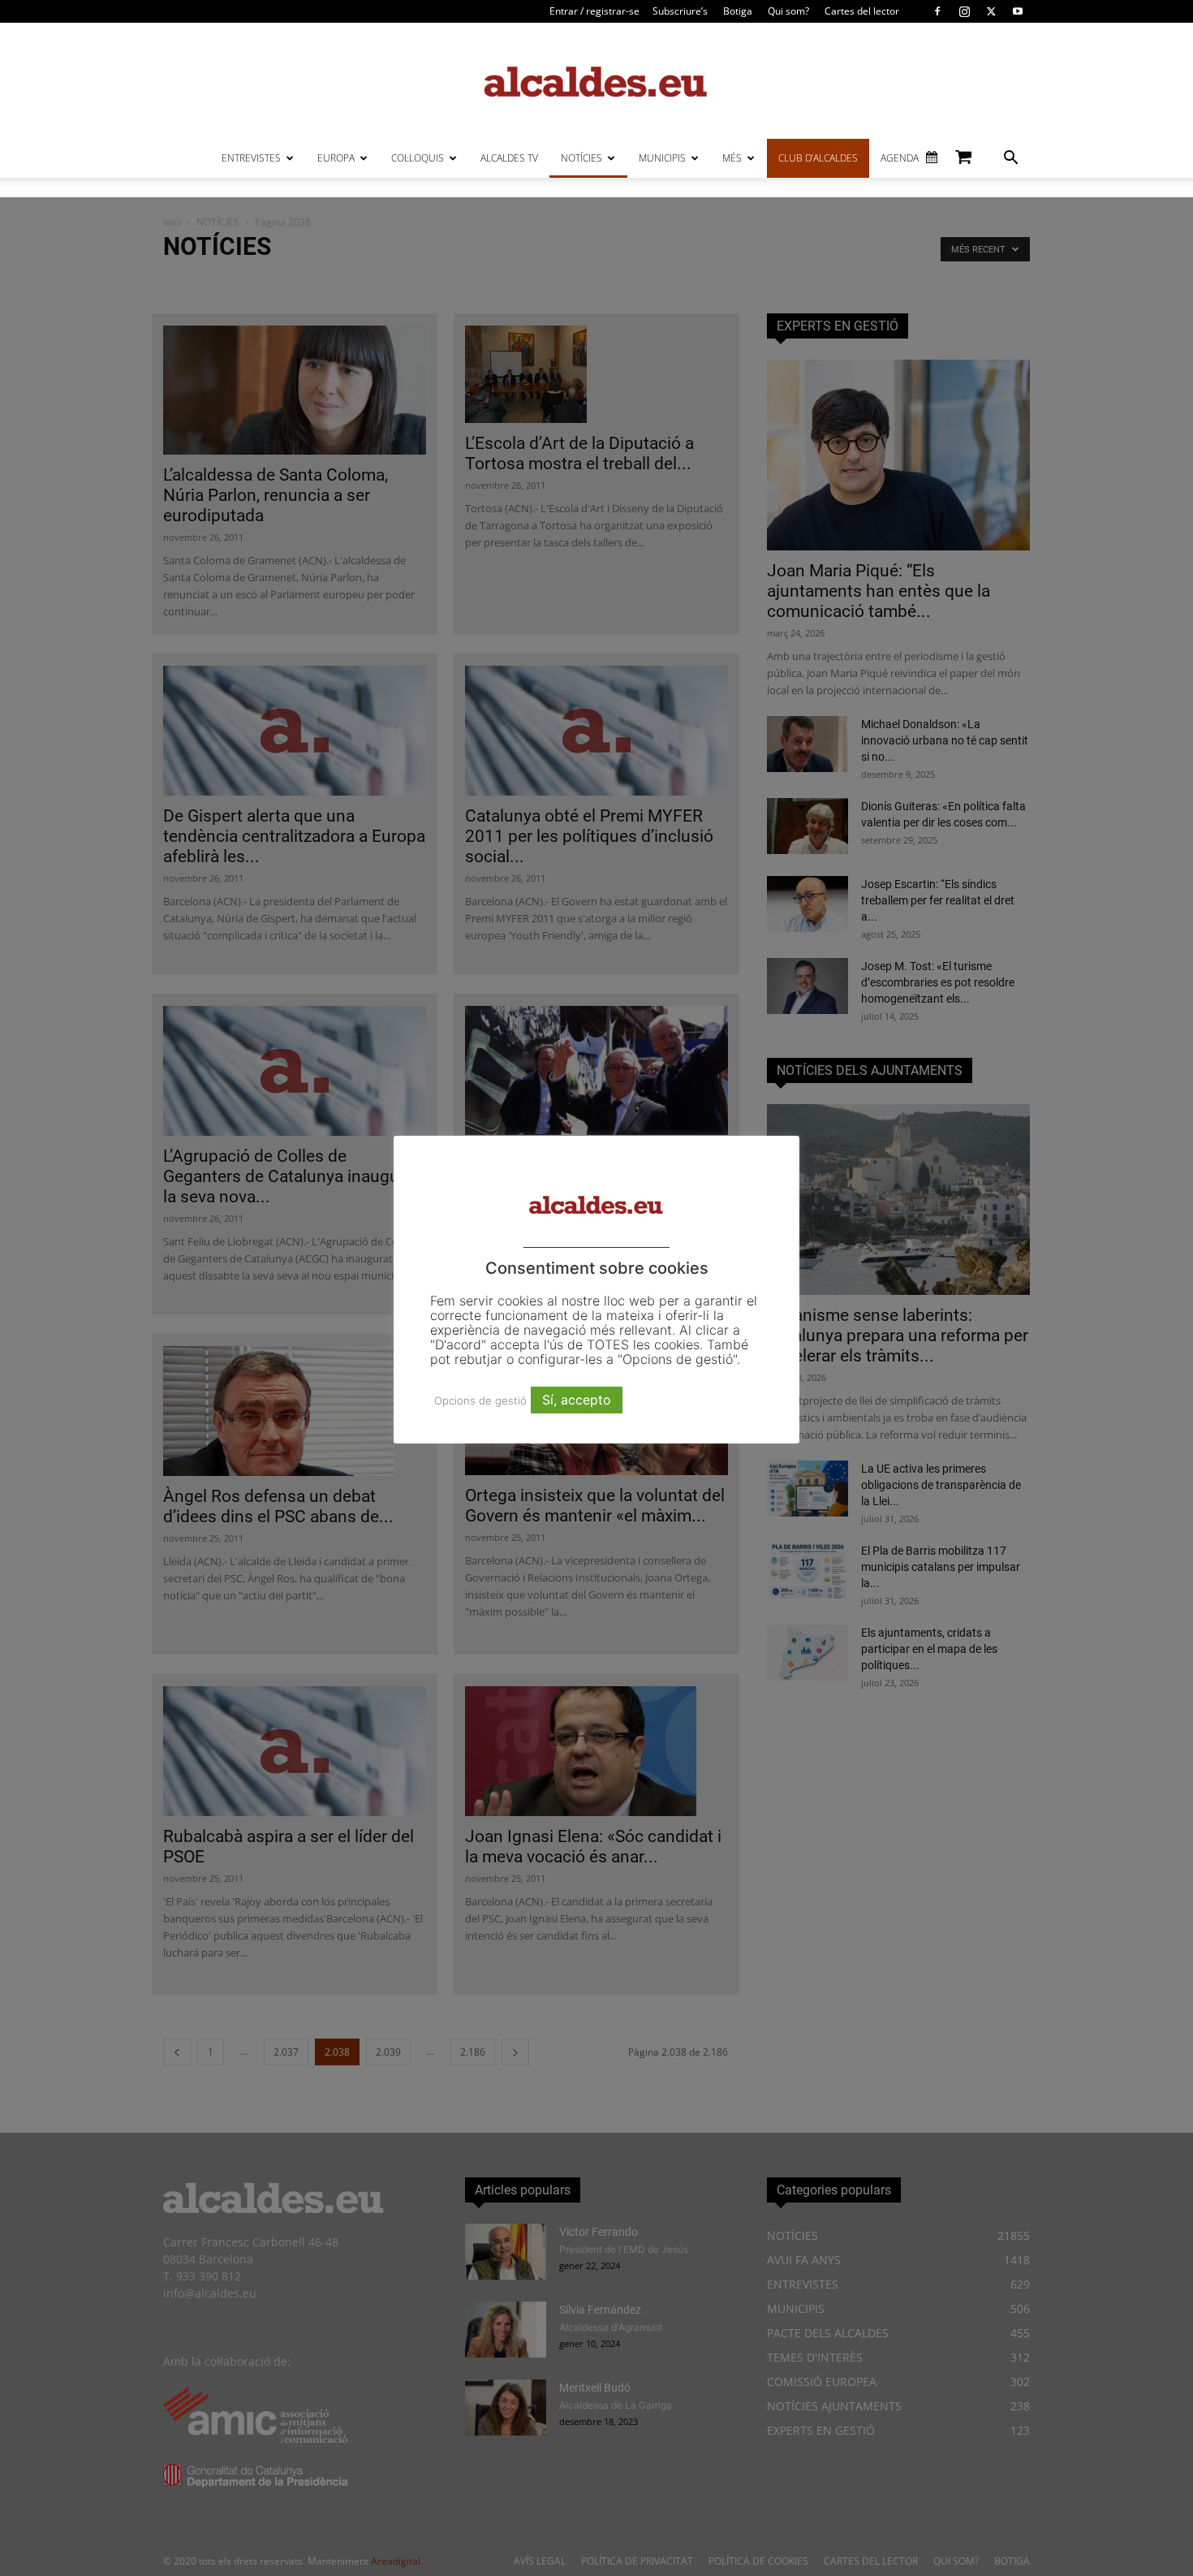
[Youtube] (1018, 11)
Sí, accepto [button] (577, 1400)
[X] (991, 11)
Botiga (738, 11)
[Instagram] (964, 11)
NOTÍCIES (581, 158)
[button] (1010, 160)
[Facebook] (937, 11)
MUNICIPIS (662, 158)
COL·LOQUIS (418, 158)
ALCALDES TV (509, 158)
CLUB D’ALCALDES (818, 158)
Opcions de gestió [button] (480, 1400)
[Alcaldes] (596, 81)
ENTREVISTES (251, 158)
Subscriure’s (680, 11)
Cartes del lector (862, 11)
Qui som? (788, 11)
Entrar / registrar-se (594, 11)
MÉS (732, 158)
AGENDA (900, 158)
